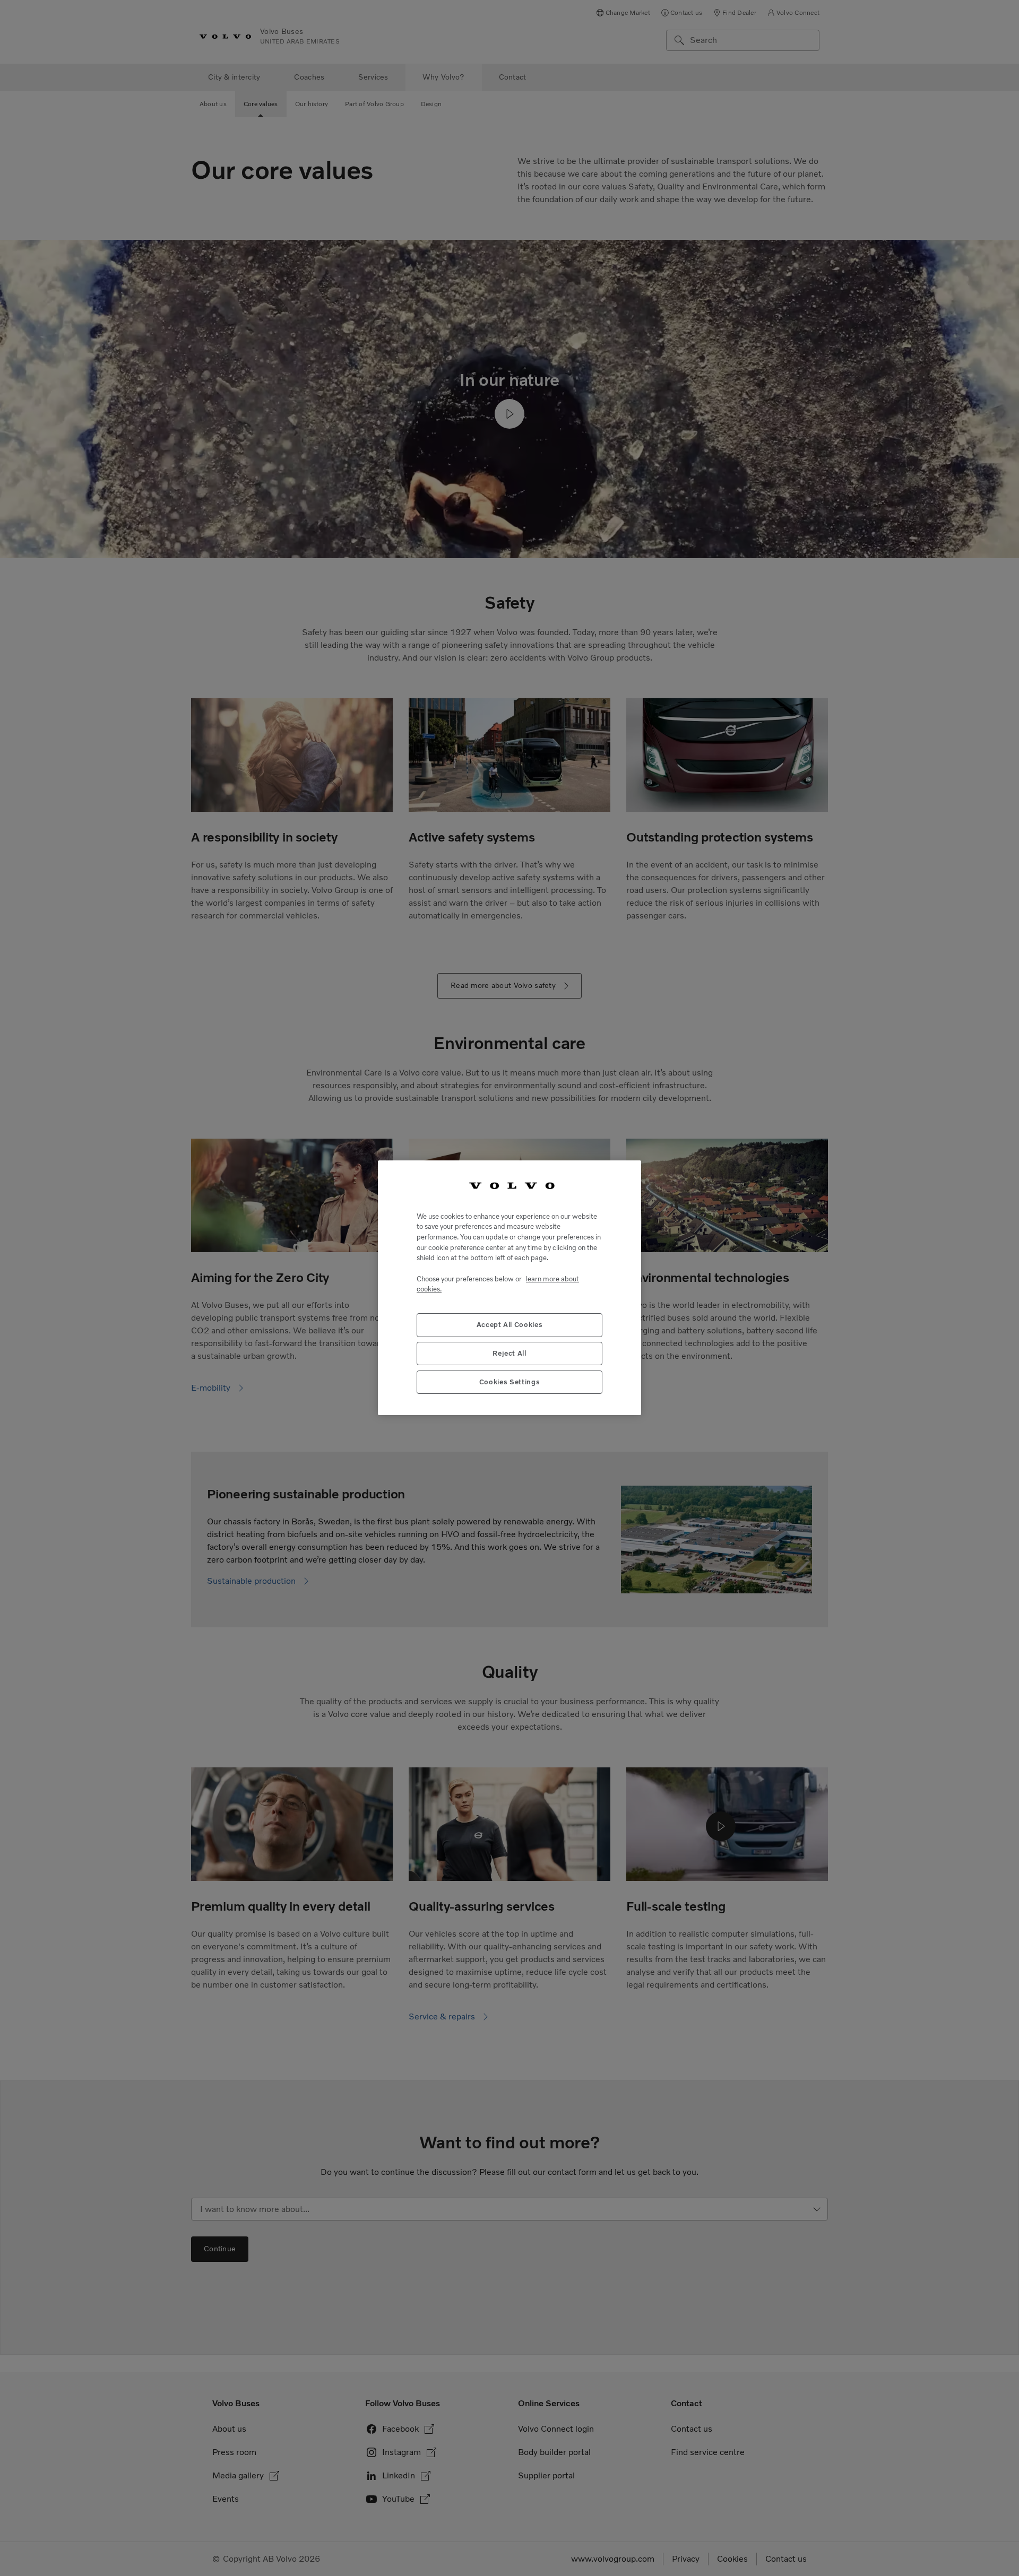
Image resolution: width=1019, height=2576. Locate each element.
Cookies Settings (510, 1382)
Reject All (509, 1354)
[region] (509, 1288)
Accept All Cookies (510, 1325)
